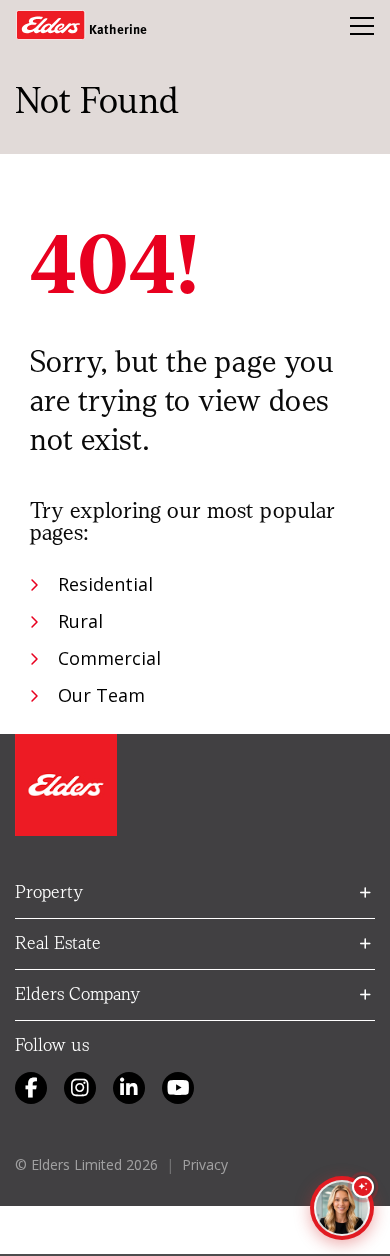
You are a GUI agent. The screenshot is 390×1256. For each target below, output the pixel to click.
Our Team (101, 695)
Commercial (109, 658)
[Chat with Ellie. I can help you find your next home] (342, 1208)
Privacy (205, 1164)
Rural (80, 621)
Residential (105, 584)
